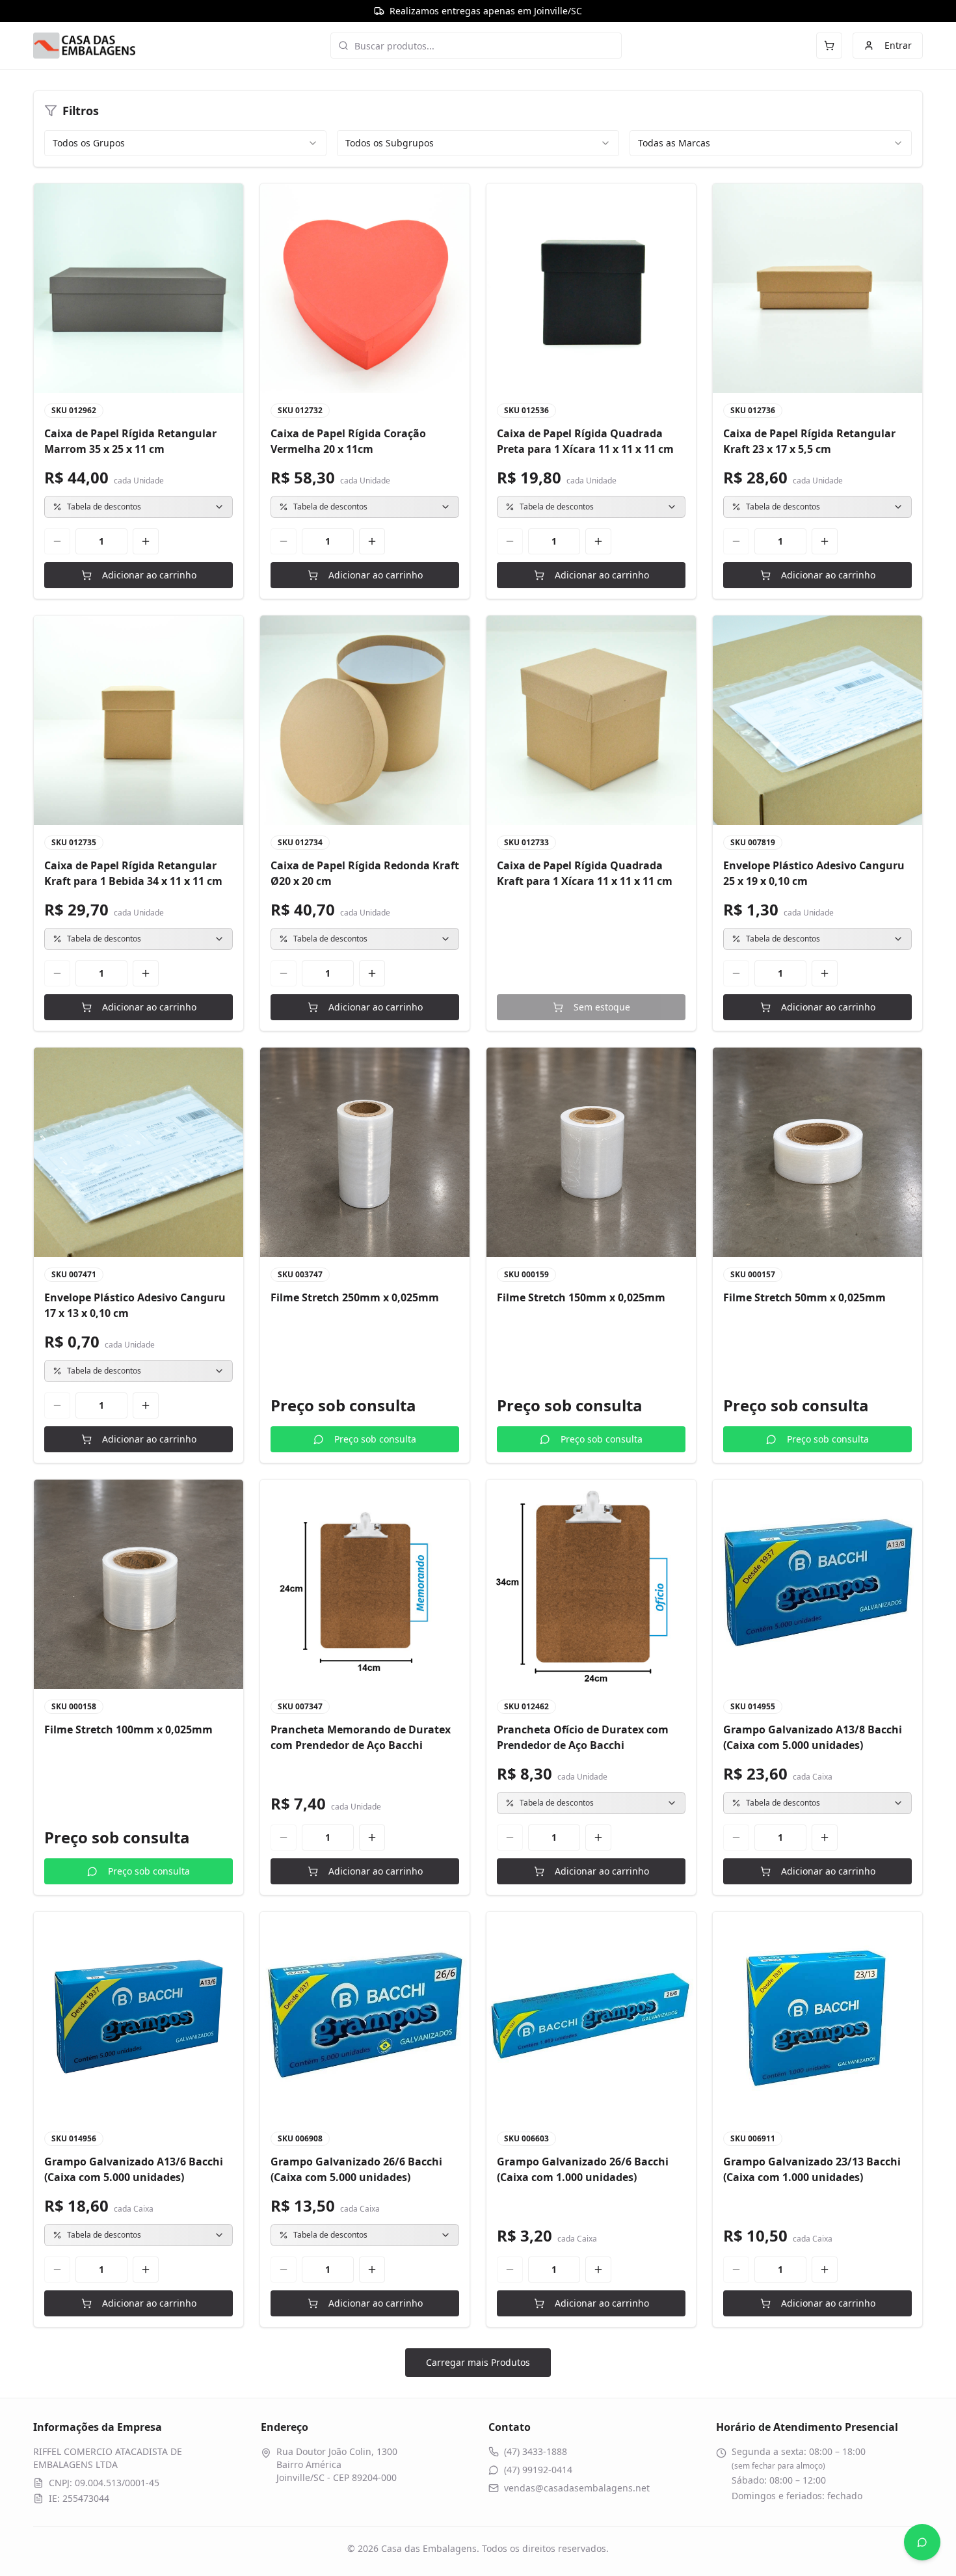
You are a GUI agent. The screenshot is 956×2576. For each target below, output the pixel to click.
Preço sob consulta (375, 1439)
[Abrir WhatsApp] (922, 2542)
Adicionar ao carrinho (149, 575)
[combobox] (185, 143)
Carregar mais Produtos (478, 2362)
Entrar (898, 45)
